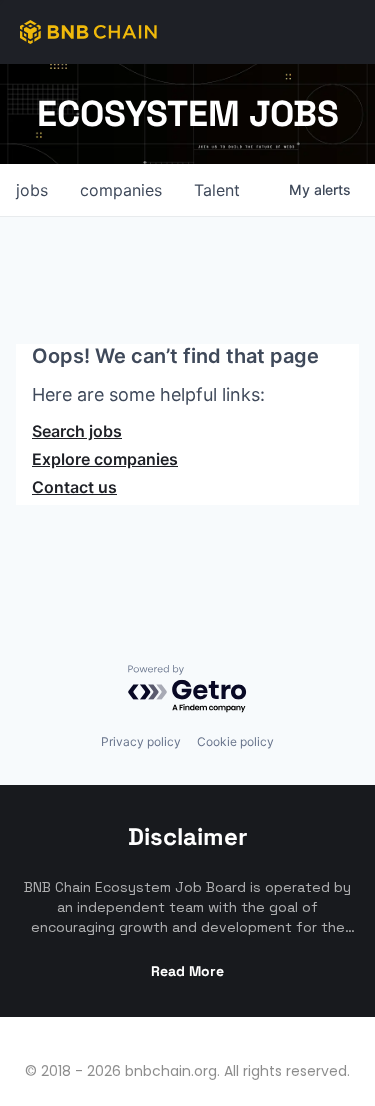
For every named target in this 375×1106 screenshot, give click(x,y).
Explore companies (105, 459)
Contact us (74, 487)
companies (121, 190)
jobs (32, 190)
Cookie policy (235, 741)
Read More (187, 971)
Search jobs (77, 431)
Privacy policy (141, 741)
